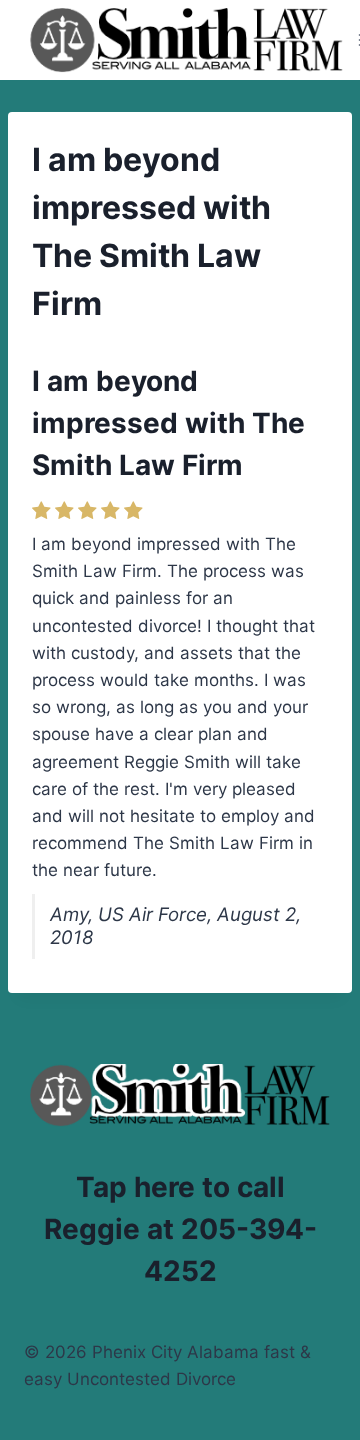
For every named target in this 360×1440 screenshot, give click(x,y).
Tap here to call (180, 1187)
